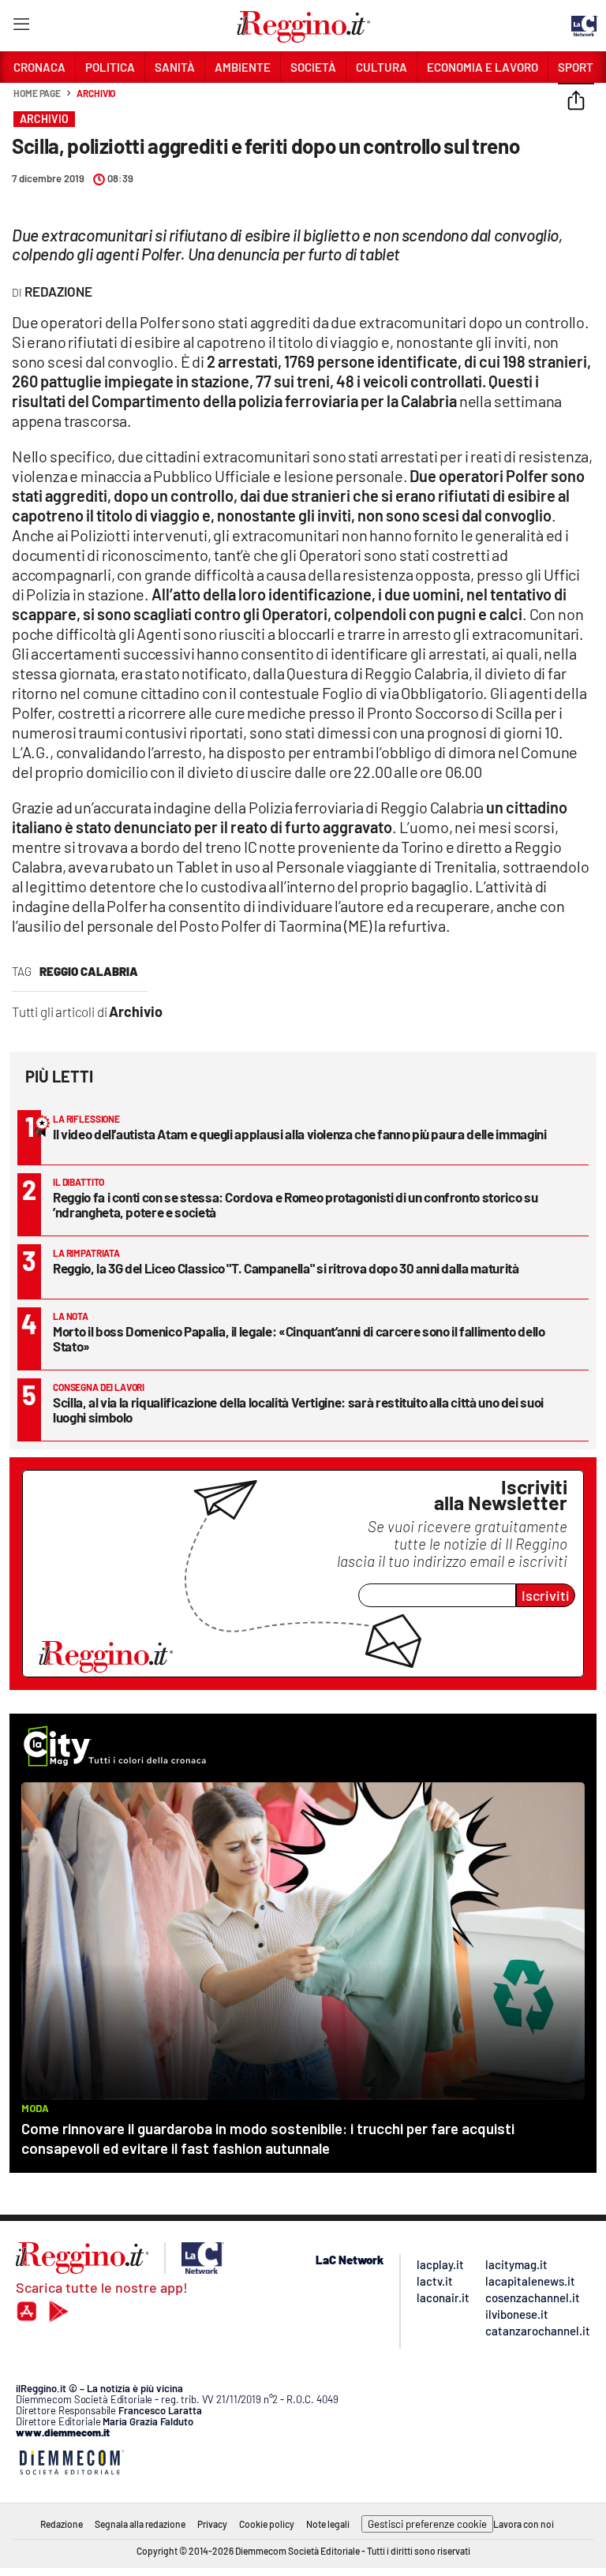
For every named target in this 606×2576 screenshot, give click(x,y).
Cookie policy (267, 2524)
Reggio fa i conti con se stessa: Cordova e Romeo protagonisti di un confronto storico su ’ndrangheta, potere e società (295, 1204)
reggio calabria (89, 971)
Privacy (212, 2524)
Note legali (328, 2524)
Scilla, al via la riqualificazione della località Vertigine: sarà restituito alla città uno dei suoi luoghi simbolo (298, 1410)
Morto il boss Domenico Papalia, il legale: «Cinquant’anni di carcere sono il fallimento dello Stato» (299, 1338)
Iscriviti (546, 1595)
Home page (37, 93)
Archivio (96, 93)
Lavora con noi (524, 2524)
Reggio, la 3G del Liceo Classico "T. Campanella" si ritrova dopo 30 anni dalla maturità (286, 1268)
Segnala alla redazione (140, 2524)
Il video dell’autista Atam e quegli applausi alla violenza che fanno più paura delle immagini (299, 1134)
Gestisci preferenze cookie (427, 2524)
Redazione (62, 2524)
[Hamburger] (21, 27)
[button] (576, 102)
